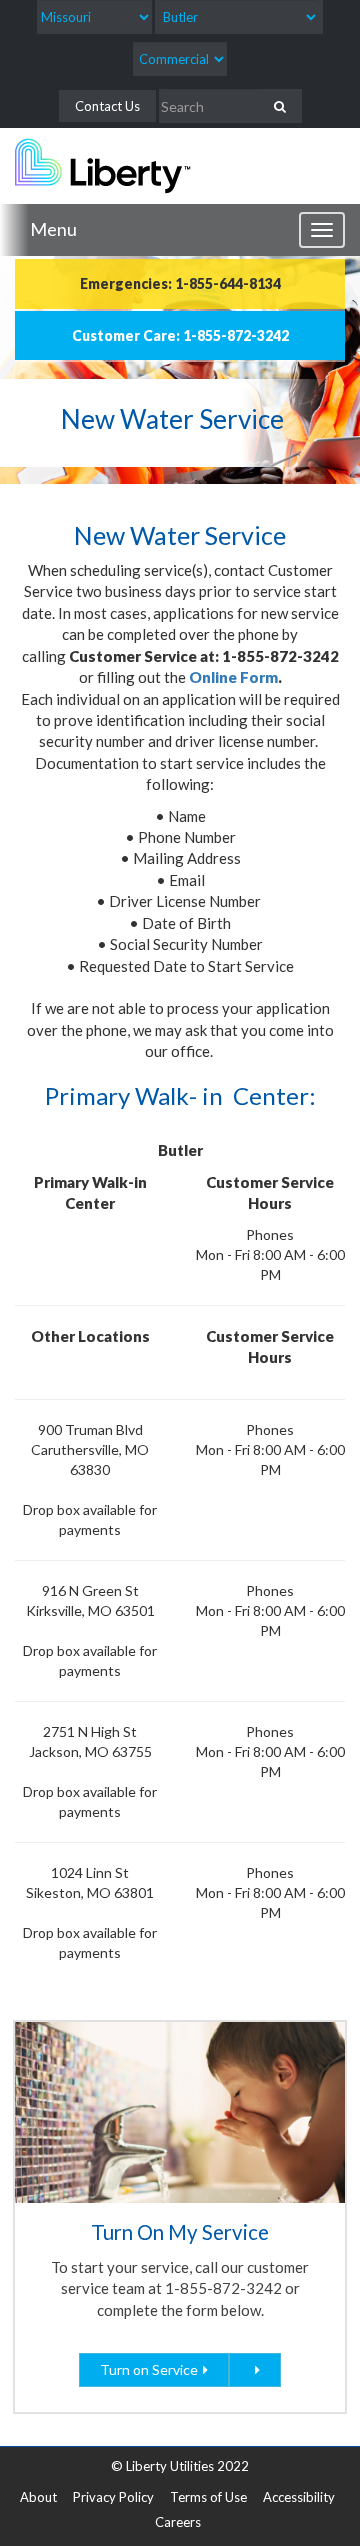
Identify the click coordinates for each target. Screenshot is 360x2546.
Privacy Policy (113, 2497)
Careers (178, 2522)
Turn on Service (149, 2369)
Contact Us (107, 106)
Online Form (233, 677)
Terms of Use (208, 2497)
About (38, 2497)
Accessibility (299, 2497)
